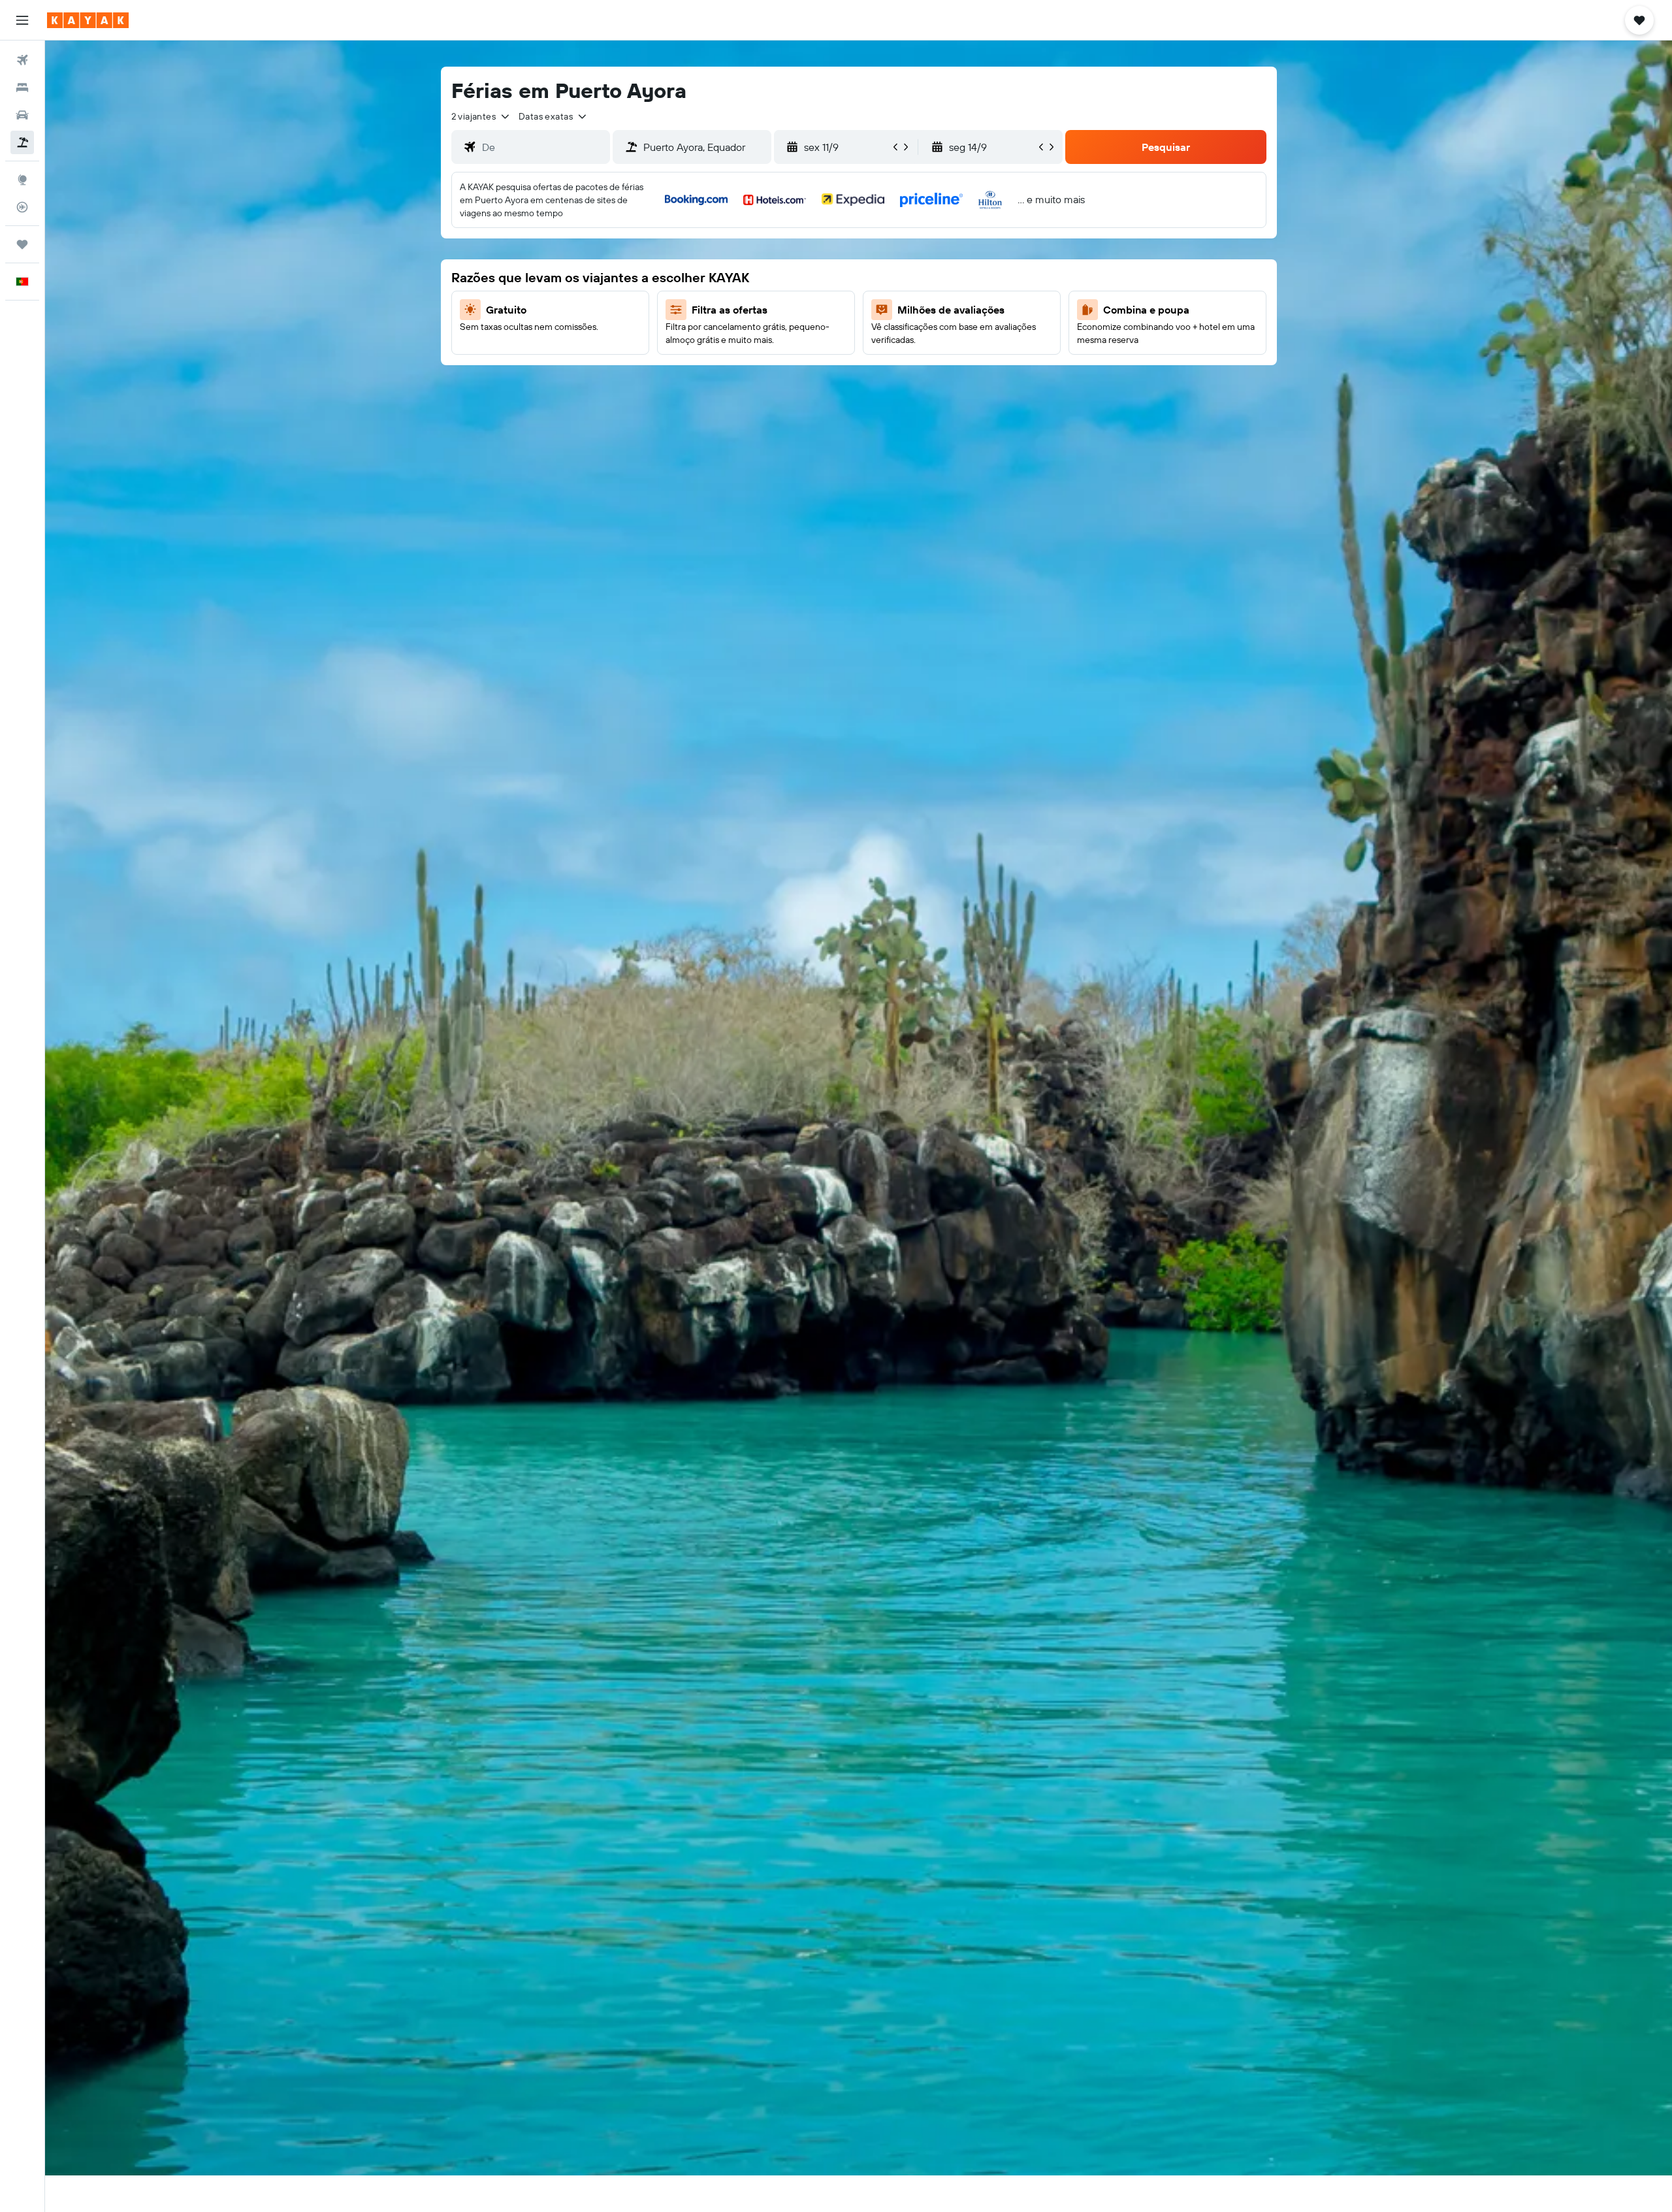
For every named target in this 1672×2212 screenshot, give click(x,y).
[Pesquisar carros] (22, 115)
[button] (22, 20)
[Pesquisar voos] (22, 60)
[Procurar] (22, 88)
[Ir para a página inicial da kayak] (88, 20)
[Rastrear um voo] (22, 207)
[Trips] (22, 244)
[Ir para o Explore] (22, 180)
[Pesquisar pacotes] (22, 142)
